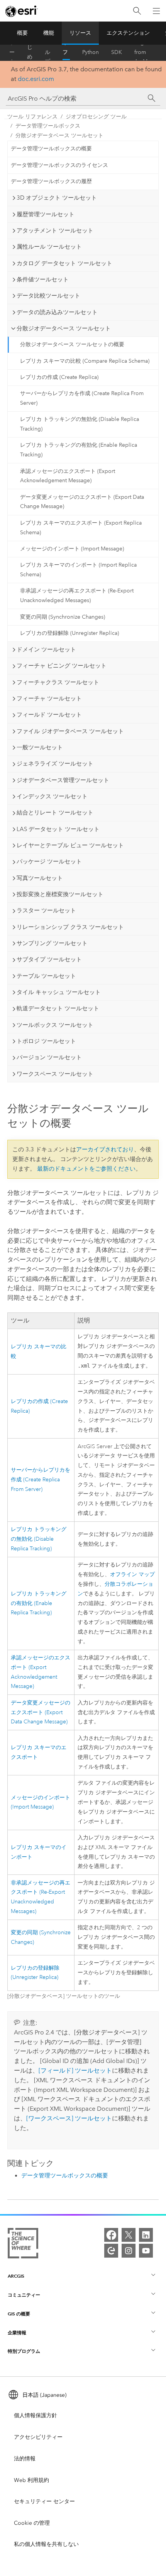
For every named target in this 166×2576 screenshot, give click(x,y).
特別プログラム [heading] (24, 2351)
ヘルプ (47, 52)
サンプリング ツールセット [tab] (52, 943)
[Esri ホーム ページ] (22, 11)
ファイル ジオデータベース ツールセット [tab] (70, 731)
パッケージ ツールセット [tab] (49, 861)
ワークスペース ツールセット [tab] (55, 1074)
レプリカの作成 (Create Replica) (59, 377)
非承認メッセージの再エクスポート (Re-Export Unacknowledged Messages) (77, 596)
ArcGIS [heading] (16, 2276)
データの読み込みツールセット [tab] (57, 312)
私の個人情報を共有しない (46, 2544)
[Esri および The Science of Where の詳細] (23, 2245)
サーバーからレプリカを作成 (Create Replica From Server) (82, 398)
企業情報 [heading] (17, 2333)
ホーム (12, 52)
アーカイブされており (105, 1149)
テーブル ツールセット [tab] (46, 976)
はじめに (30, 52)
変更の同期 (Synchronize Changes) (63, 617)
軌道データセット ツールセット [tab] (58, 1008)
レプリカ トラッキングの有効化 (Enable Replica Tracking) (79, 450)
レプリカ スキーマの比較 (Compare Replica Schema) (85, 361)
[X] (129, 2235)
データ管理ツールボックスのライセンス (59, 165)
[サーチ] (152, 98)
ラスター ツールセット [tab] (46, 910)
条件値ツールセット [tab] (43, 279)
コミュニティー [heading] (24, 2295)
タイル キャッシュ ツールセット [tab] (59, 992)
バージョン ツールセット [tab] (49, 1057)
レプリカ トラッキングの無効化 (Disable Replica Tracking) (80, 424)
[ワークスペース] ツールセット (69, 2118)
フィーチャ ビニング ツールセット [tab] (62, 666)
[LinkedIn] (146, 2235)
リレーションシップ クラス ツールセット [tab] (70, 927)
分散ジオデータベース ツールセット (59, 135)
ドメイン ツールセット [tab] (46, 649)
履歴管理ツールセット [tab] (46, 214)
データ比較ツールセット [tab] (48, 296)
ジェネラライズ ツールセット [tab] (55, 764)
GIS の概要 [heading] (19, 2314)
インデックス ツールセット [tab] (52, 796)
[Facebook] (111, 2235)
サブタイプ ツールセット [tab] (49, 959)
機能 (49, 33)
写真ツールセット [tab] (40, 878)
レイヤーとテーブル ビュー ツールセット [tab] (70, 845)
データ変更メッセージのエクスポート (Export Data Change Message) (82, 502)
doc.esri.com (36, 79)
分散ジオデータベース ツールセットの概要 (72, 344)
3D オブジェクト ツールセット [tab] (57, 198)
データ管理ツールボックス (48, 126)
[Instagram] (129, 2251)
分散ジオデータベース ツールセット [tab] (64, 328)
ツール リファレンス (65, 52)
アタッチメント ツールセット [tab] (55, 231)
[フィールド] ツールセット (75, 2070)
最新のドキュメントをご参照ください (86, 1169)
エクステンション (128, 33)
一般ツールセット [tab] (40, 747)
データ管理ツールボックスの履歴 (51, 181)
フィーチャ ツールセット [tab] (49, 698)
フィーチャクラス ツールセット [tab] (58, 682)
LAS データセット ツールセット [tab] (58, 829)
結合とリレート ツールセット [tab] (55, 813)
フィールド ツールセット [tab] (49, 715)
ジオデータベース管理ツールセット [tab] (63, 780)
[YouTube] (146, 2251)
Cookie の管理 (32, 2523)
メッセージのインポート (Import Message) (72, 549)
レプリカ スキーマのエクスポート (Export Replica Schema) (81, 528)
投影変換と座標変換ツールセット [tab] (60, 894)
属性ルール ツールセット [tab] (49, 247)
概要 (22, 33)
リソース (80, 33)
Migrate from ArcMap (144, 52)
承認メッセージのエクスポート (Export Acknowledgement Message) (68, 476)
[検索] (137, 11)
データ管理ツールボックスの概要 (51, 149)
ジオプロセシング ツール (96, 117)
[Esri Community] (111, 2251)
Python (91, 52)
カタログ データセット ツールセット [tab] (64, 263)
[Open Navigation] (156, 11)
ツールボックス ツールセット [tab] (55, 1025)
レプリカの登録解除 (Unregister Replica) (69, 633)
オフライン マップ (132, 1574)
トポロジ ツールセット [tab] (46, 1041)
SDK (117, 52)
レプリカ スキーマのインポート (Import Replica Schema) (78, 570)
